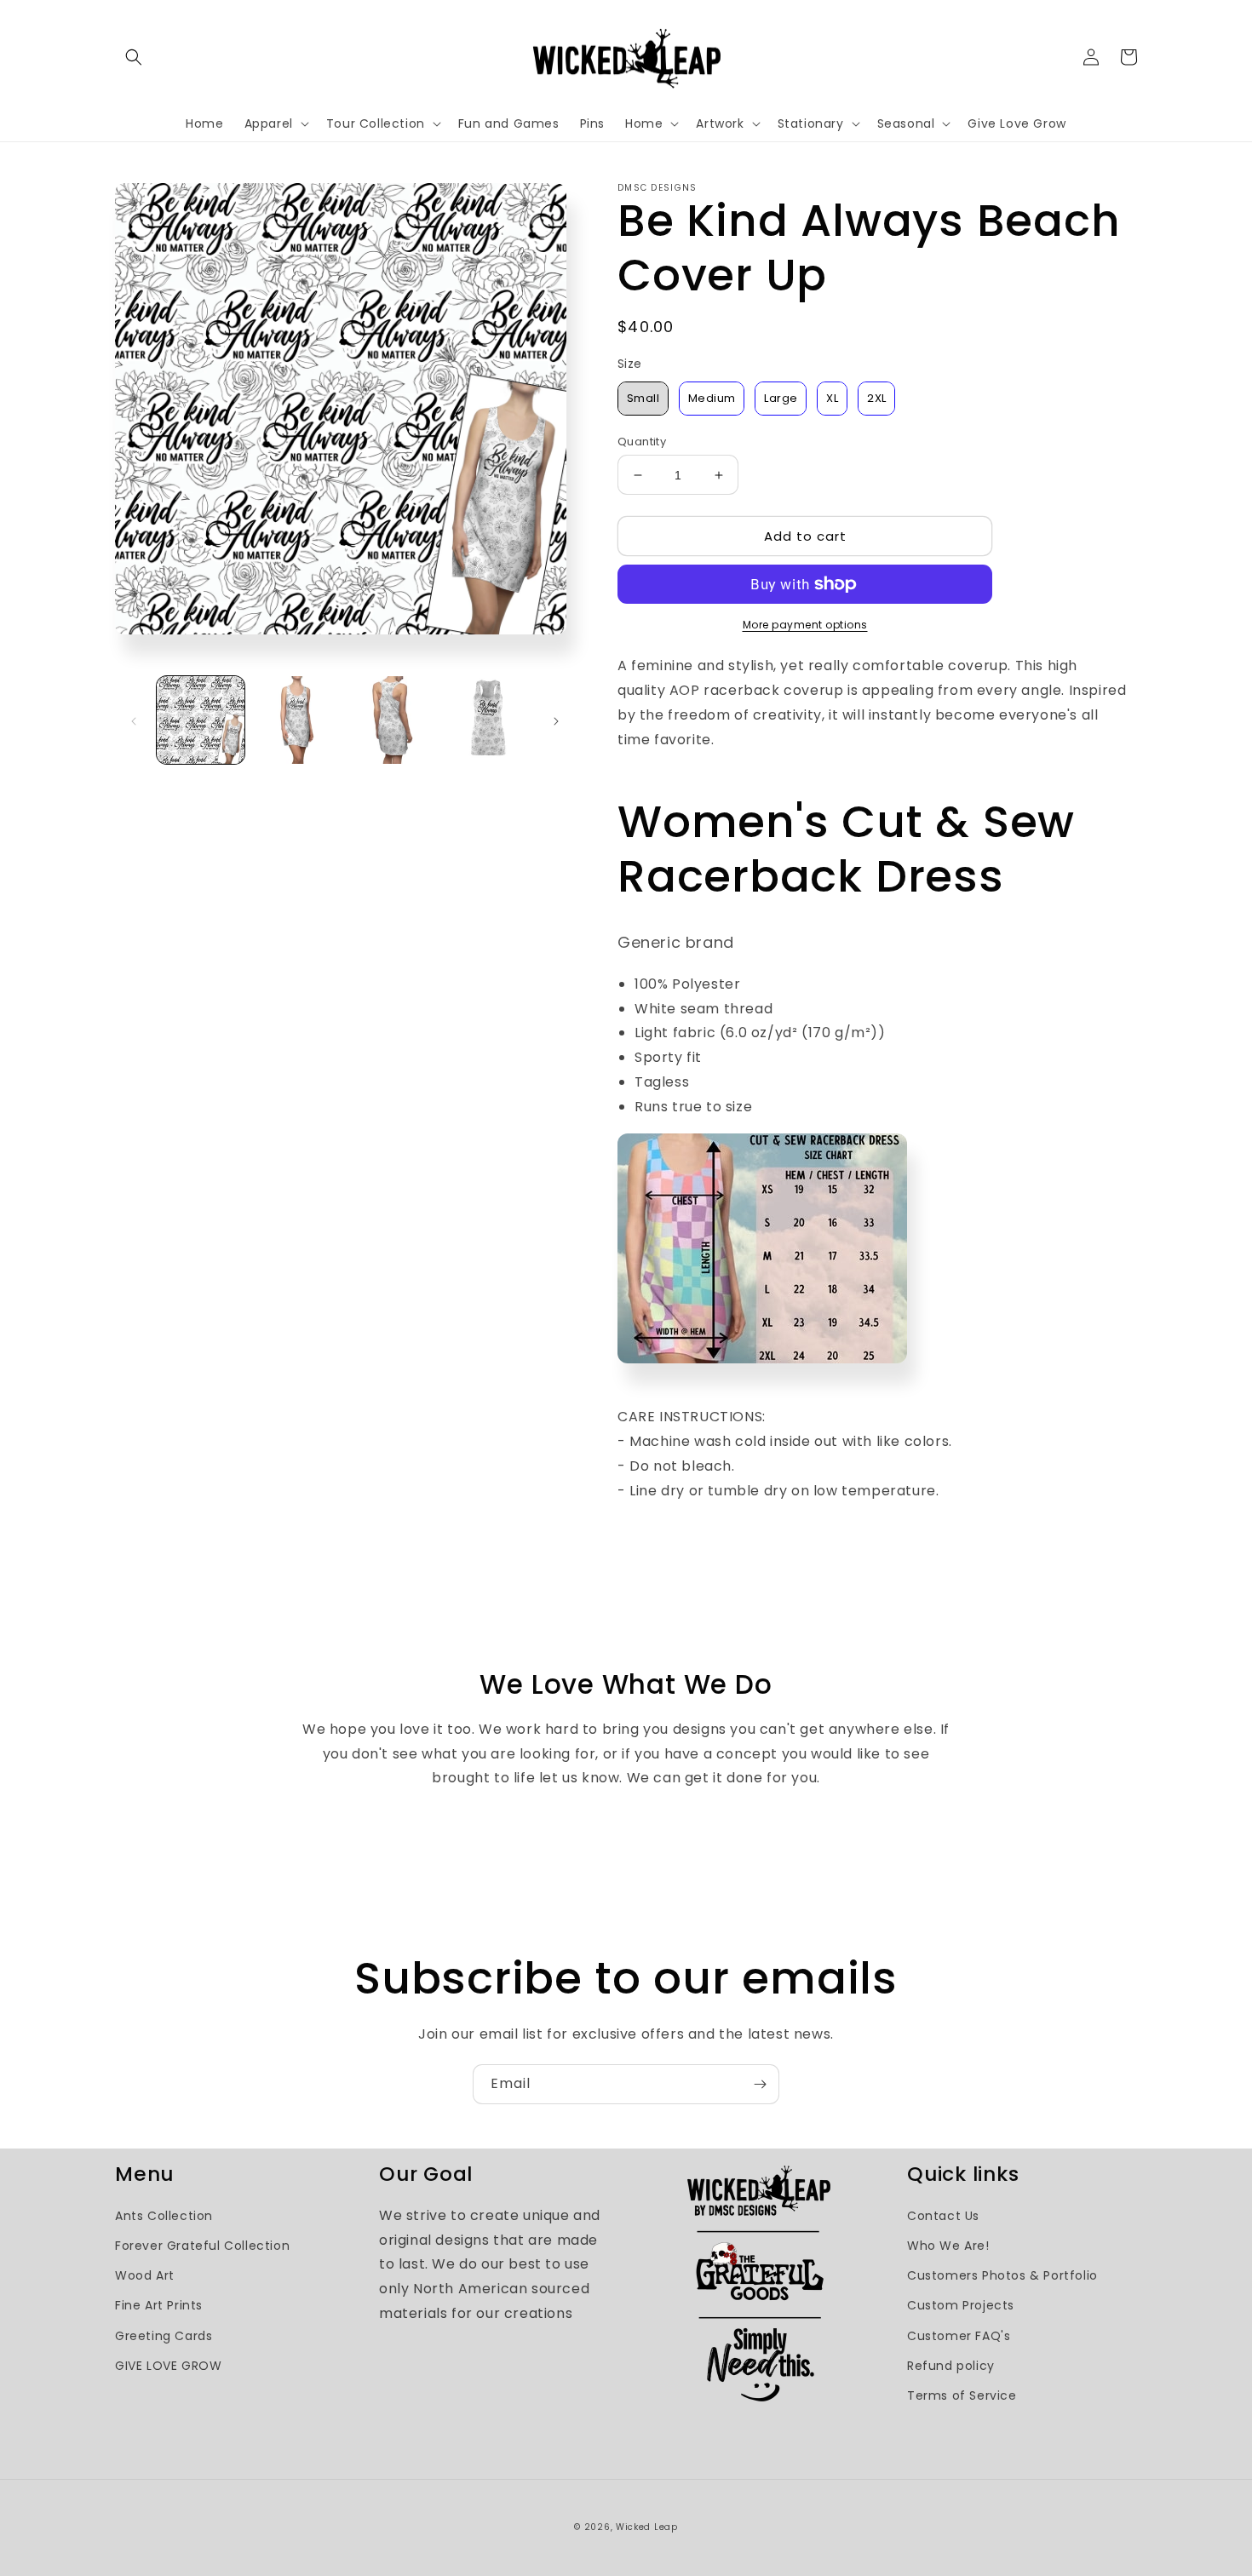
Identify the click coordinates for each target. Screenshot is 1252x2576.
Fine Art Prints (159, 2305)
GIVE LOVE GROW (168, 2366)
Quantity (642, 442)
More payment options (805, 625)
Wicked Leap (647, 2527)
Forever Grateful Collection (202, 2246)
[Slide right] (556, 720)
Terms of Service (962, 2395)
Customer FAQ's (959, 2336)
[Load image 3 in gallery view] (392, 720)
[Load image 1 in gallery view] (201, 720)
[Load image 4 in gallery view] (488, 720)
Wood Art (145, 2275)
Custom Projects (961, 2305)
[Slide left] (134, 720)
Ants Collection (164, 2216)
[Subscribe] (760, 2084)
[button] (134, 57)
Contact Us (943, 2216)
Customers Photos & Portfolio (1002, 2275)
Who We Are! (948, 2246)
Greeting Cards (164, 2336)
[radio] (643, 399)
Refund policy (951, 2366)
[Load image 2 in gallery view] (297, 720)
